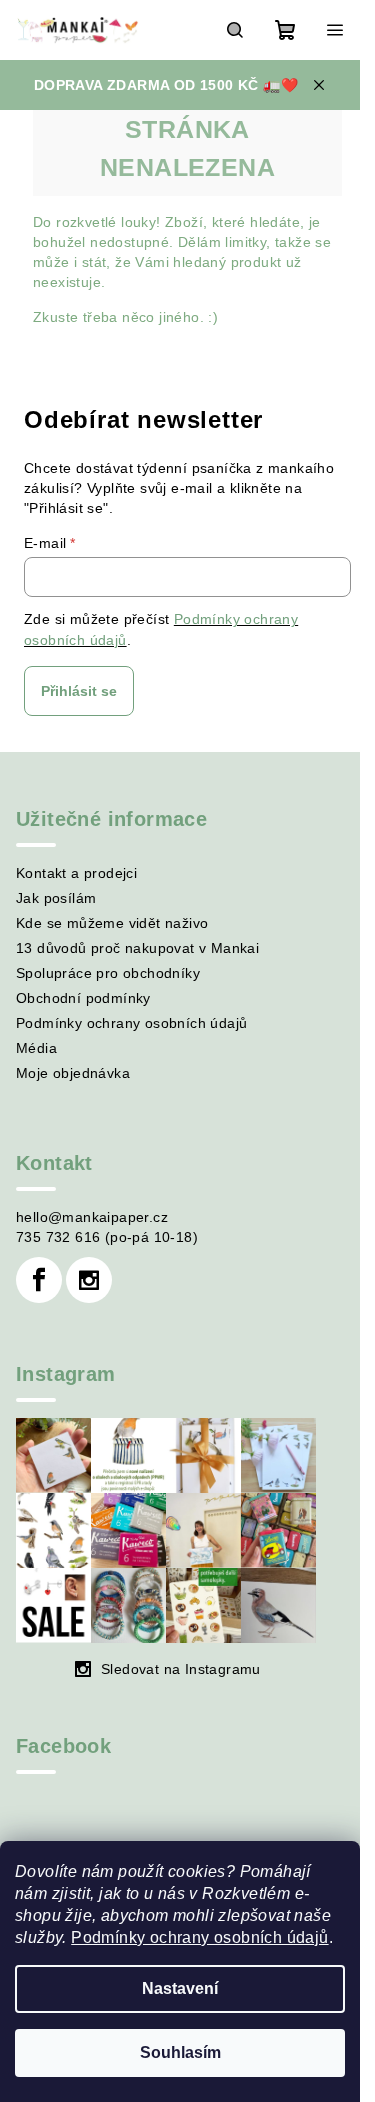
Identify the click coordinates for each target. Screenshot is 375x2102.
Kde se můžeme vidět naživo (112, 923)
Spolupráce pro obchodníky (108, 973)
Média (36, 1048)
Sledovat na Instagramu (181, 1669)
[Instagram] (89, 1280)
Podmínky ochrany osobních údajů (199, 1937)
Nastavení (180, 1988)
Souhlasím (180, 2052)
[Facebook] (39, 1280)
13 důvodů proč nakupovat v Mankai (137, 948)
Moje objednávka (73, 1073)
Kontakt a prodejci (76, 873)
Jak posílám (56, 898)
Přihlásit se (79, 691)
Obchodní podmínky (83, 998)
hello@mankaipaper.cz (92, 1217)
